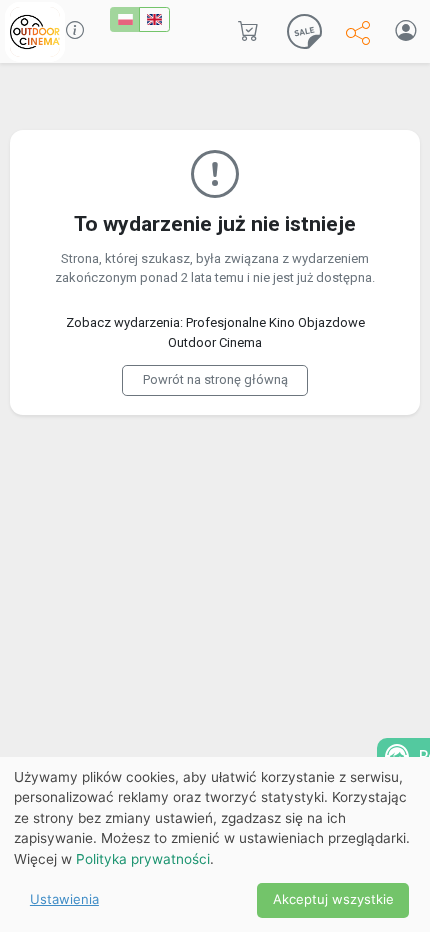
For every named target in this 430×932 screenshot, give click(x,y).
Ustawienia (64, 899)
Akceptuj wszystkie (333, 899)
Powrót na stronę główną (215, 379)
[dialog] (215, 844)
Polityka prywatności (143, 859)
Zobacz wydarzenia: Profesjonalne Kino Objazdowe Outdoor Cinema (215, 332)
